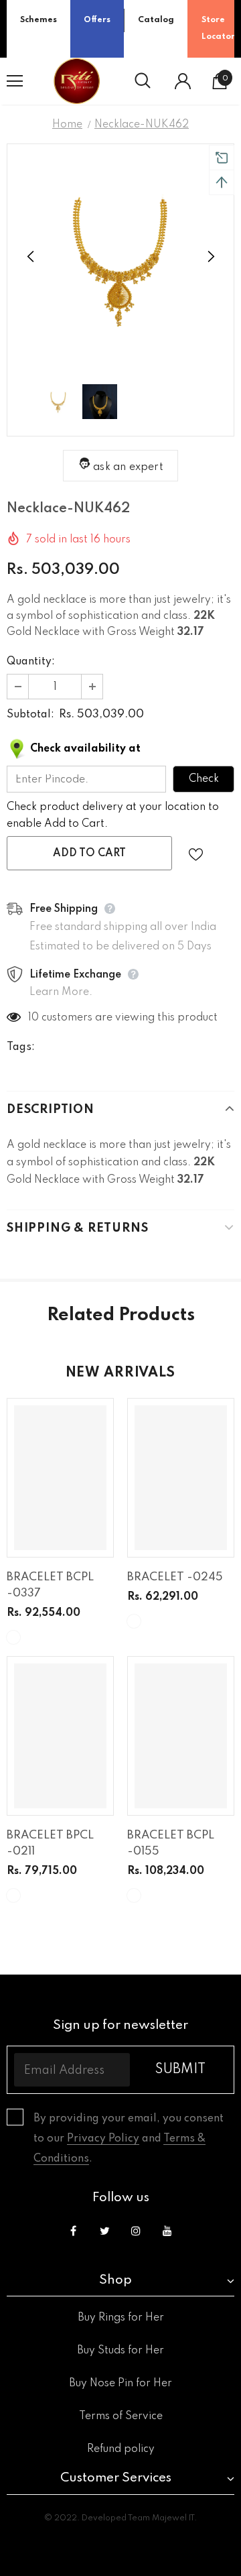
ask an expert (128, 467)
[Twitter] (104, 2231)
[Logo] (77, 81)
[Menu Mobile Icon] (15, 81)
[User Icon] (183, 81)
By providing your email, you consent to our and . (129, 2139)
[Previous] (31, 257)
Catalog (156, 20)
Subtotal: (30, 715)
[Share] (223, 854)
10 (33, 1018)
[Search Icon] (143, 81)
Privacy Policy (103, 2139)
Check (204, 779)
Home (67, 125)
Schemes (38, 20)
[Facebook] (73, 2231)
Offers (97, 20)
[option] (120, 257)
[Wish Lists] (196, 853)
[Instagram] (136, 2231)
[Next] (210, 257)
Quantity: (31, 662)
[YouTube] (167, 2231)
